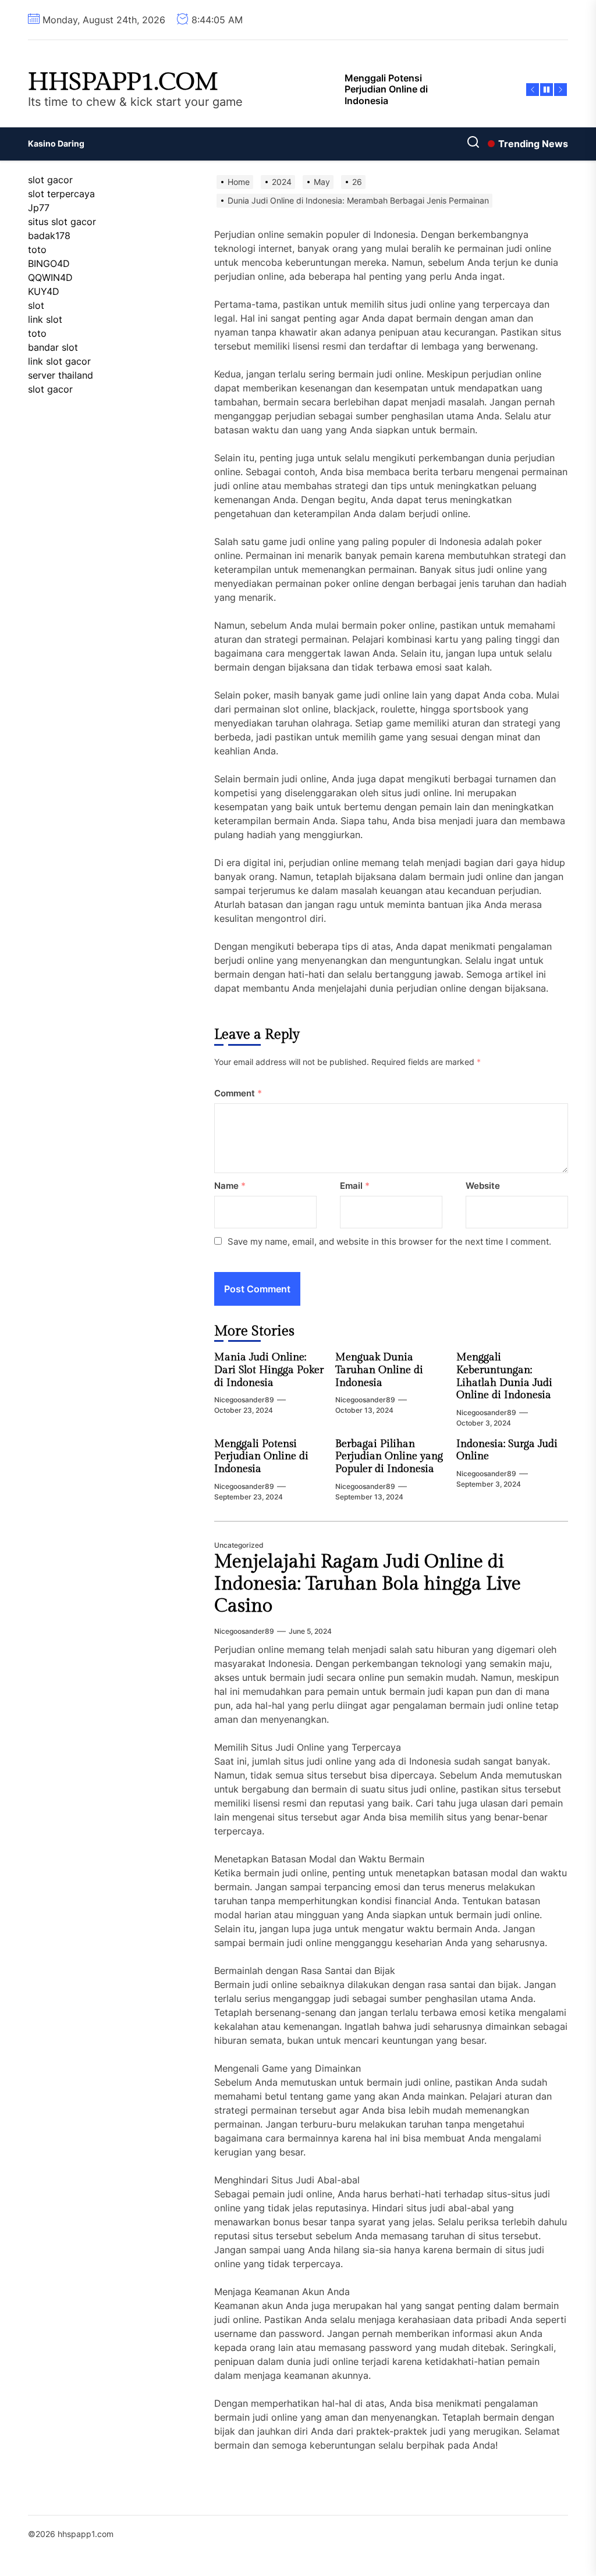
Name (230, 1186)
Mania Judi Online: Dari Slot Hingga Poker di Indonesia (269, 1370)
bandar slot (53, 347)
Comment (238, 1093)
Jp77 (39, 208)
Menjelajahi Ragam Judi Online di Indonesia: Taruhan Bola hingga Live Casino (368, 1584)
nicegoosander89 (244, 1400)
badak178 (49, 236)
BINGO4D (49, 263)
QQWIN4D (50, 277)
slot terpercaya (61, 194)
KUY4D (44, 291)
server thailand (61, 375)
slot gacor (50, 180)
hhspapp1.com (123, 83)
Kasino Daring (56, 143)
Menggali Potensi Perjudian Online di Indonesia (261, 1456)
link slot (45, 319)
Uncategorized (239, 1545)
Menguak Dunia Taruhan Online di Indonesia (379, 1370)
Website (483, 1186)
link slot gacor (59, 361)
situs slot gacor (62, 222)
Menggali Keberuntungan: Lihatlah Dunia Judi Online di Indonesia (504, 1376)
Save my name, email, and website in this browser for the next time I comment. (389, 1241)
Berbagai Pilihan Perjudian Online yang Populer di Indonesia (389, 1456)
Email (355, 1186)
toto (37, 250)
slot (36, 305)
